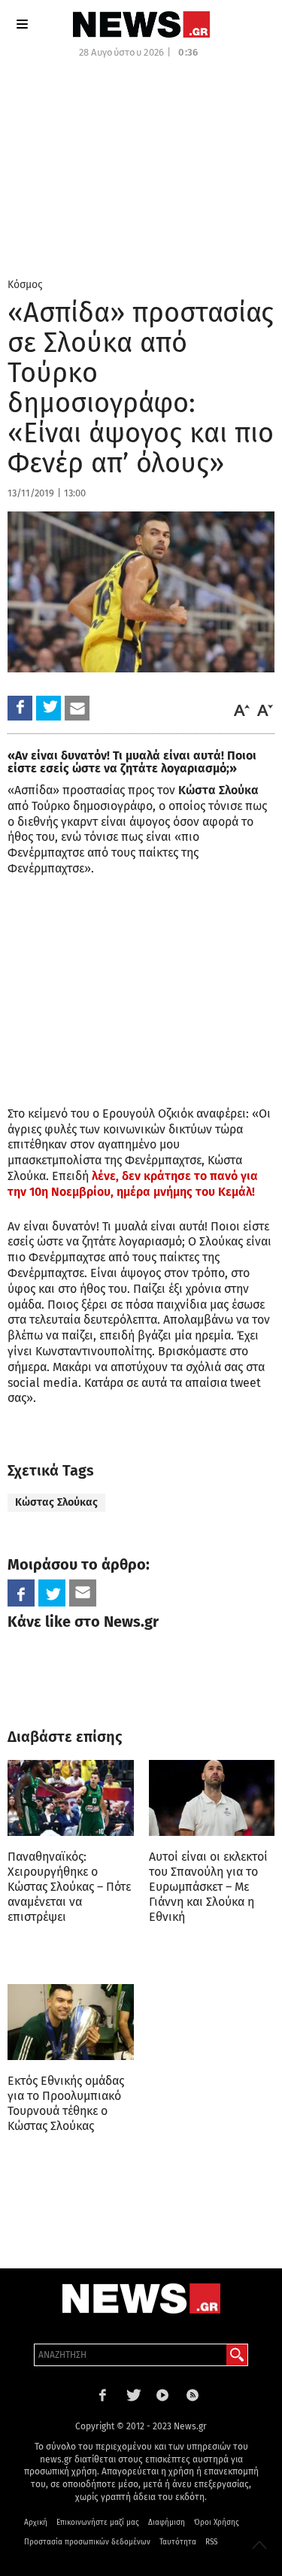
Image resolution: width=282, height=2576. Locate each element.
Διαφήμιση (167, 2523)
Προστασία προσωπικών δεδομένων (87, 2542)
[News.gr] (141, 24)
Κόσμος (25, 285)
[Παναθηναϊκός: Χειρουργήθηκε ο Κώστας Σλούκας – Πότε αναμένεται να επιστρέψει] (71, 1798)
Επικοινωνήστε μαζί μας (98, 2523)
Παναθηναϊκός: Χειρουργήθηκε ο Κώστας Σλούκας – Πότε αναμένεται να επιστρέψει (69, 1887)
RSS (211, 2542)
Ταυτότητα (178, 2542)
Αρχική (36, 2523)
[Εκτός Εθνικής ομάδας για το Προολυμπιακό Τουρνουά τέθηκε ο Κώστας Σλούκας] (71, 2022)
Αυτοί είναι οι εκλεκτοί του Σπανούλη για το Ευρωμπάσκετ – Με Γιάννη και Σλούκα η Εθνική (208, 1887)
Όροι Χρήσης (217, 2523)
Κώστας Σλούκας (56, 1502)
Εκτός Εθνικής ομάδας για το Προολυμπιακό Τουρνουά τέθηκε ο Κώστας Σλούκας (66, 2103)
